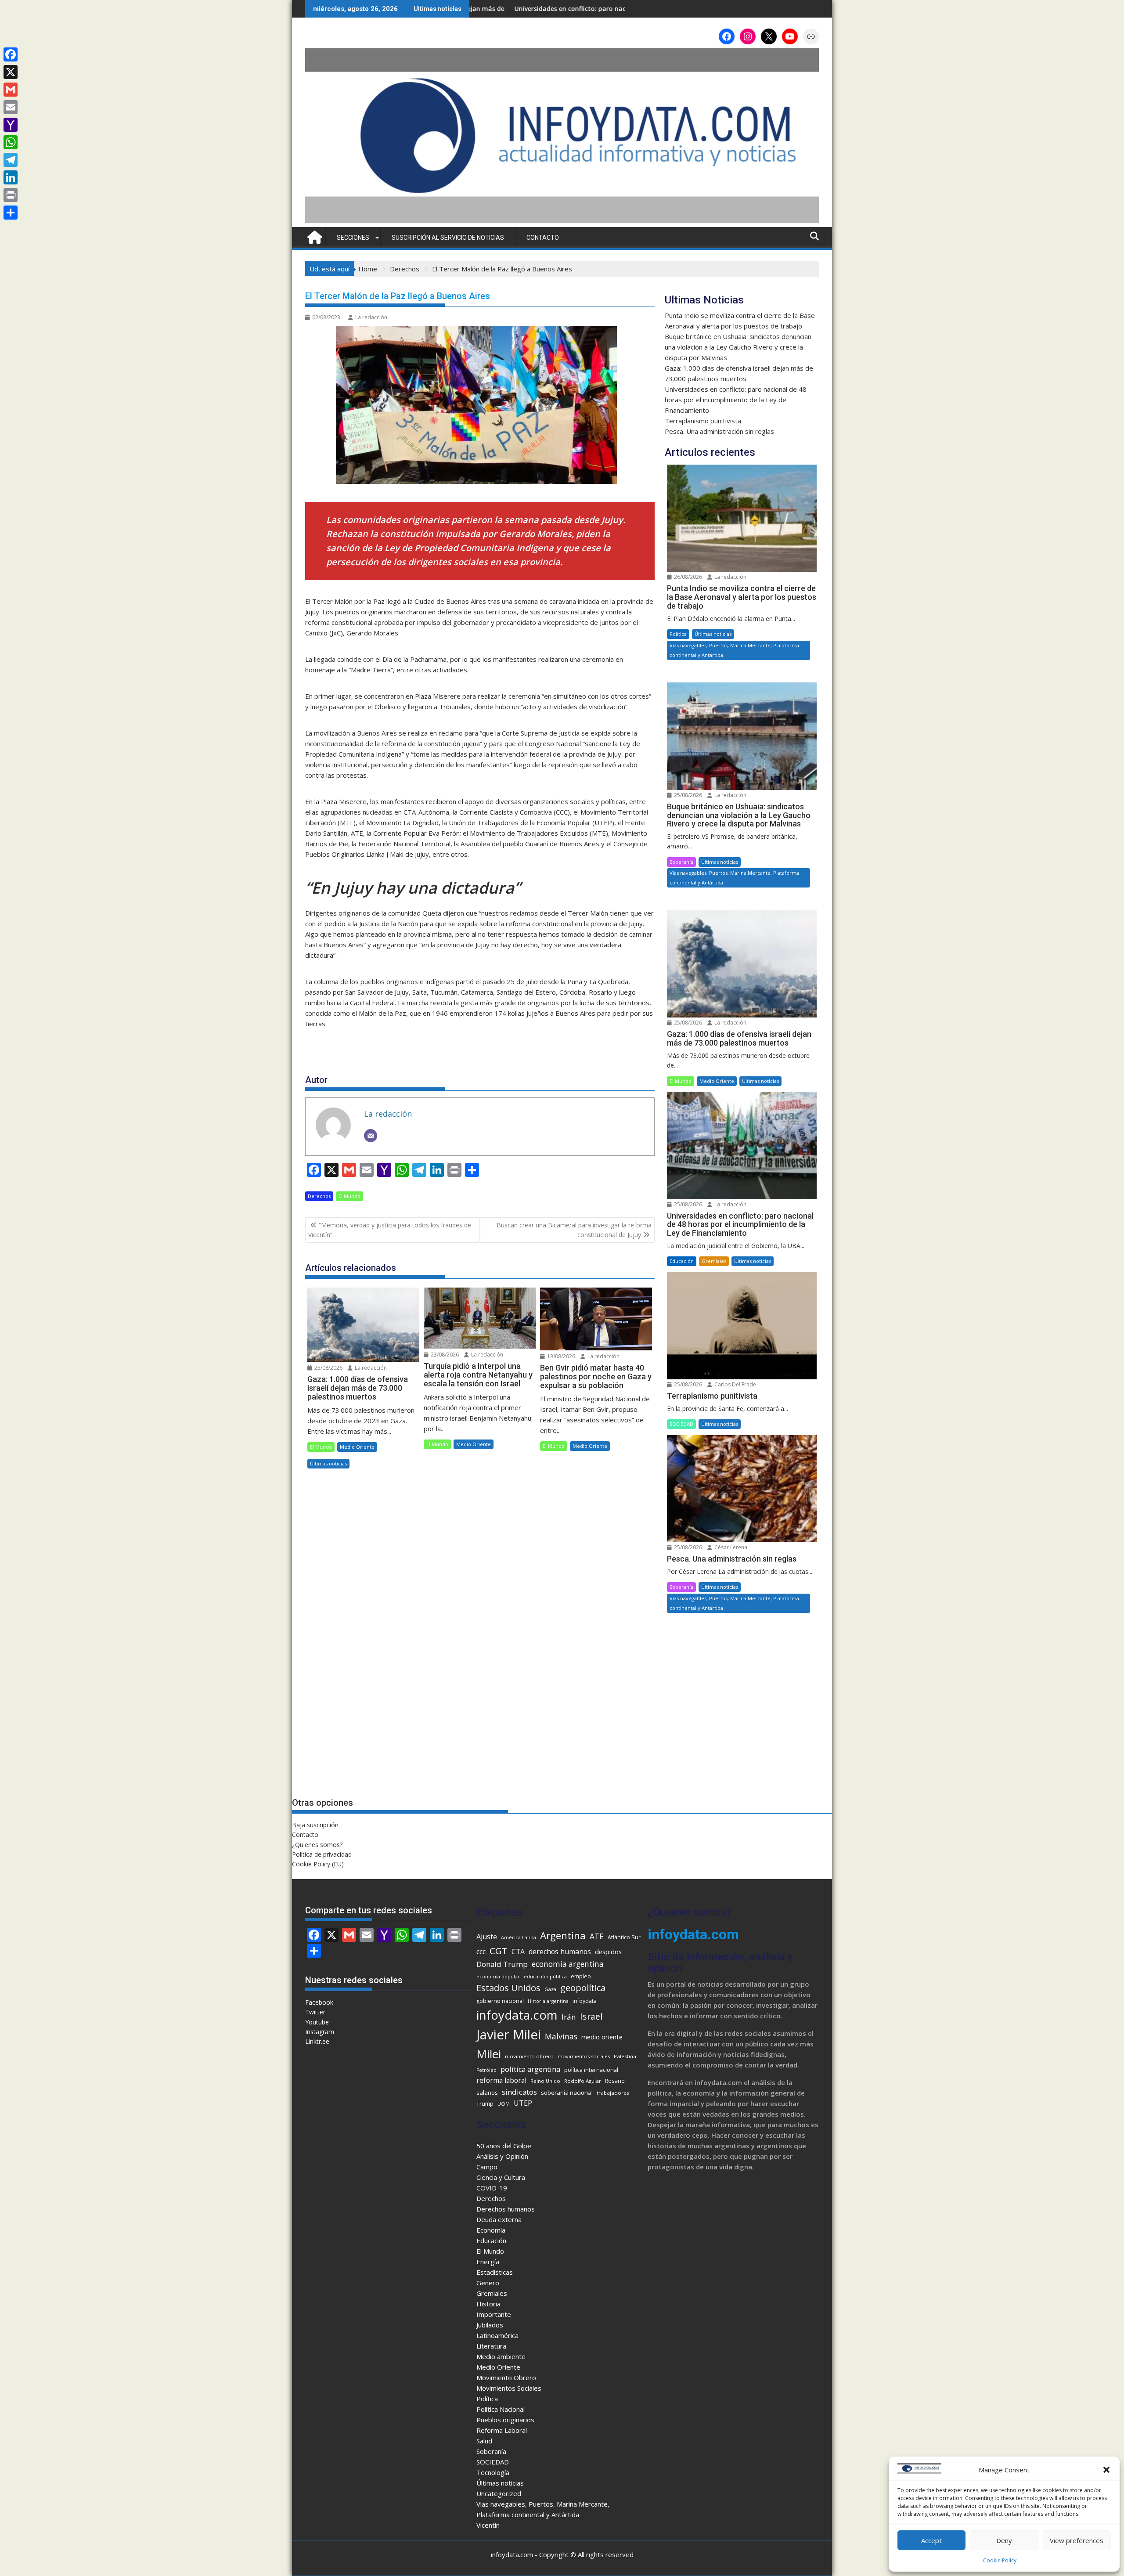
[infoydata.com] (562, 222)
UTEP (523, 2103)
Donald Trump (502, 1964)
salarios (487, 2093)
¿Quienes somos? (317, 1845)
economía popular (498, 1977)
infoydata (585, 2001)
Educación (682, 1261)
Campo (487, 2167)
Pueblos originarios (505, 2420)
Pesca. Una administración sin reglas (719, 431)
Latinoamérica (497, 2335)
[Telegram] (11, 160)
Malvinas (561, 2036)
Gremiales (714, 1261)
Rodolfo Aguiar (583, 2081)
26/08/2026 (687, 577)
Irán (569, 2017)
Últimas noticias (328, 1463)
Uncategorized (499, 2493)
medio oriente (602, 2037)
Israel (591, 2016)
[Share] (11, 213)
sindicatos (519, 2092)
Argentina (563, 1936)
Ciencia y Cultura (501, 2177)
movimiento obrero (529, 2056)
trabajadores (613, 2093)
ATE (597, 1936)
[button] (1106, 2470)
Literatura (491, 2346)
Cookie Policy (1000, 2560)
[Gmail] (11, 90)
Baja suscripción (315, 1825)
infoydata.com (517, 2015)
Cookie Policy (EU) (318, 1864)
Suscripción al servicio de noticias (448, 238)
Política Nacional (501, 2409)
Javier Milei (509, 2035)
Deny (1004, 2540)
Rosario (615, 2081)
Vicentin (488, 2525)
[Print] (11, 195)
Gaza (550, 1989)
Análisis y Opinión (502, 2156)
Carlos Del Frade (735, 1384)
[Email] (371, 1136)
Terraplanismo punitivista (580, 9)
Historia (488, 2304)
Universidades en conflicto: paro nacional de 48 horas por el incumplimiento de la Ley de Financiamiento (736, 400)
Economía (491, 2230)
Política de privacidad (322, 1854)
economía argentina (568, 1964)
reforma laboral (501, 2080)
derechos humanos (560, 1952)
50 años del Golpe (504, 2146)
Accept (931, 2540)
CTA (518, 1952)
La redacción (371, 317)
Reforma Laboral (502, 2430)
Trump (485, 2103)
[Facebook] (11, 54)
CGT (499, 1951)
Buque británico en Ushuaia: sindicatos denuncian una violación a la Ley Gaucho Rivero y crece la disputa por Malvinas (738, 347)
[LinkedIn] (11, 177)
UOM (504, 2104)
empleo (581, 1976)
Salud (484, 2441)
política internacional (591, 2070)
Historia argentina (548, 2001)
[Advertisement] (742, 1714)
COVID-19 (492, 2188)
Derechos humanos (506, 2209)
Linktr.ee (317, 2041)
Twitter (315, 2012)
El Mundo (349, 1196)
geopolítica (583, 1988)
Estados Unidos (508, 1988)
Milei (489, 2054)
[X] (11, 72)
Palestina (625, 2056)
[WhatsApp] (11, 142)
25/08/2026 (328, 1368)
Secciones (353, 238)
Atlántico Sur (624, 1937)
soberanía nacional (567, 2093)
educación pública (545, 1977)
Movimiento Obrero (506, 2378)
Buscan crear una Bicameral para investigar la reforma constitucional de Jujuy (574, 1230)
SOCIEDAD (681, 1424)
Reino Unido (545, 2081)
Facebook (319, 2002)
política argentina (530, 2069)
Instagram (320, 2032)
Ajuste (487, 1937)
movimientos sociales (584, 2056)
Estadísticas (495, 2272)
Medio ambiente (501, 2356)
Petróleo (486, 2070)
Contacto (543, 238)
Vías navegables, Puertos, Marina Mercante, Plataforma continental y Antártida (734, 650)
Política (678, 634)
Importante (494, 2314)
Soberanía (681, 862)
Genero (488, 2283)
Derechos (319, 1196)
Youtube (317, 2022)
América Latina (519, 1937)
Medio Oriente (357, 1447)
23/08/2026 (444, 1355)
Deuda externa (499, 2219)
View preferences (1077, 2540)
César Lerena (730, 1547)
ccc (481, 1952)
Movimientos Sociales (509, 2388)
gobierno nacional (500, 2001)
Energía (488, 2262)
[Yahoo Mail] (11, 125)
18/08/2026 (560, 1356)
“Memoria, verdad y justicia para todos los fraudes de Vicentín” (390, 1230)
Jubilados (490, 2325)
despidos (608, 1952)
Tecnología (493, 2472)
